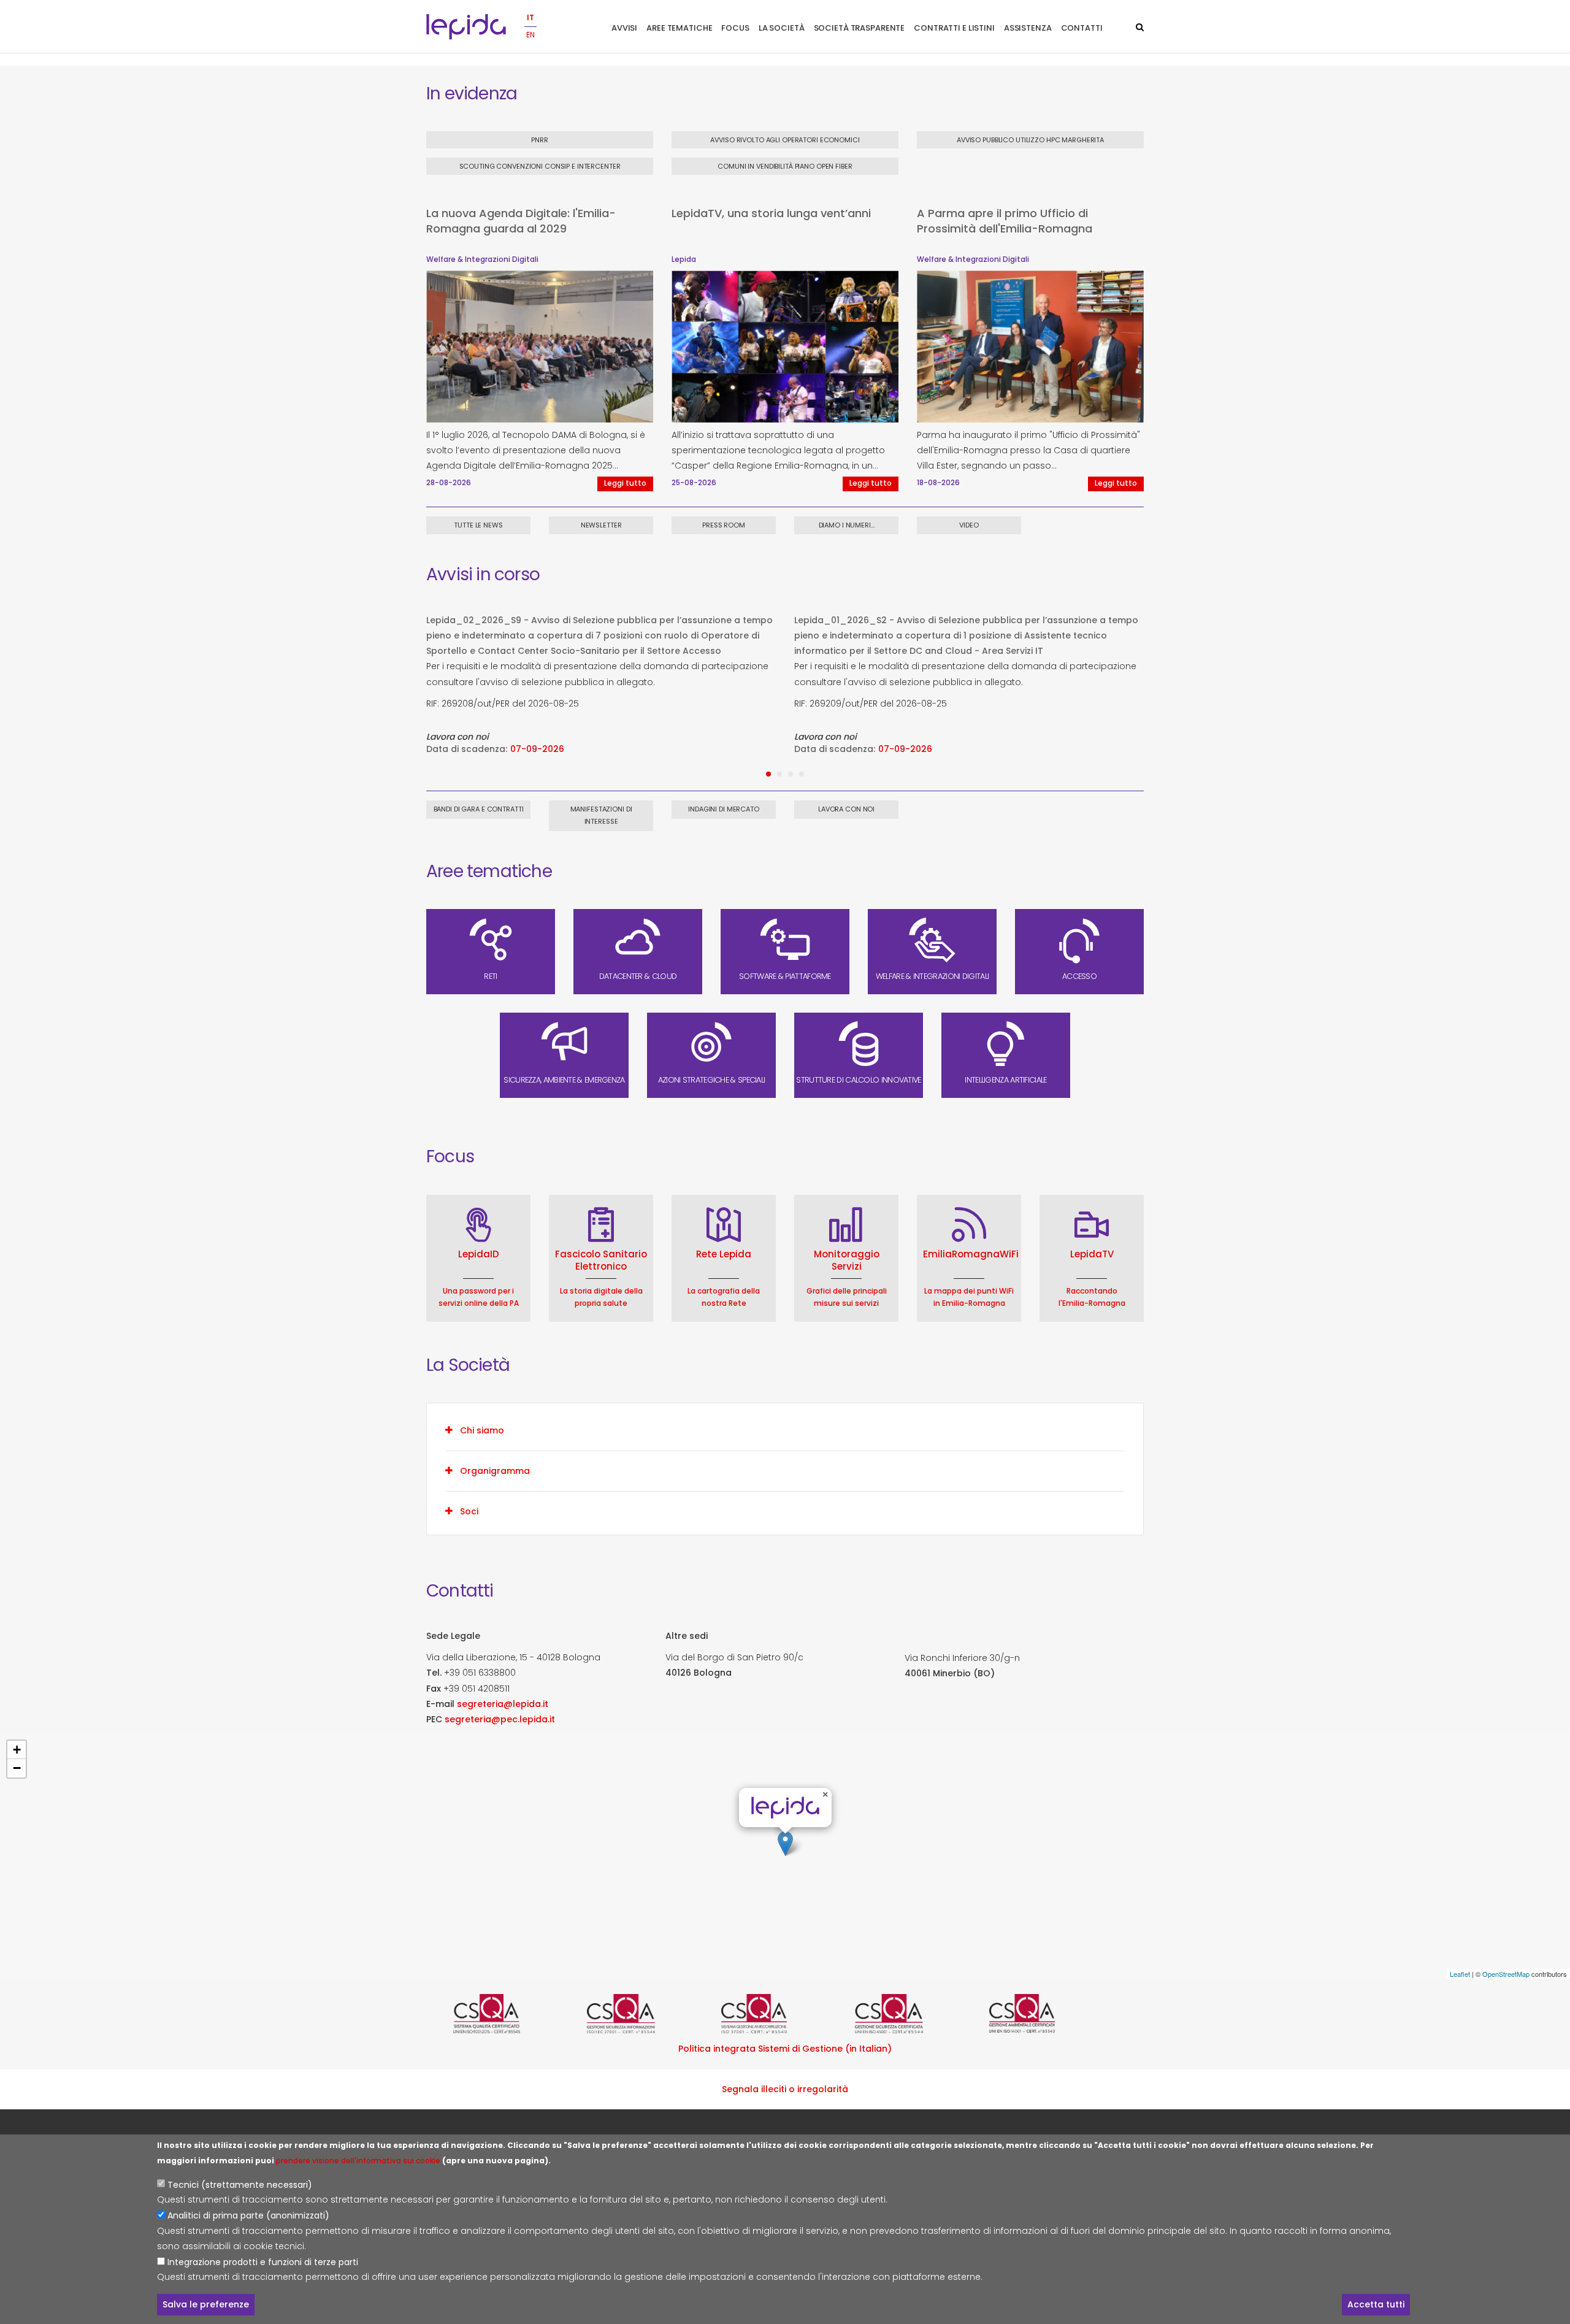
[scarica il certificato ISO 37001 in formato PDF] (785, 2014)
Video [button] (969, 525)
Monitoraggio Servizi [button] (847, 1260)
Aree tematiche (679, 28)
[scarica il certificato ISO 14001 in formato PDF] (1053, 2014)
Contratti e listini (954, 28)
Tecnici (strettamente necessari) (240, 2185)
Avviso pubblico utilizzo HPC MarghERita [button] (1030, 140)
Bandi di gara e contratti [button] (479, 809)
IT (530, 17)
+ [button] (17, 1750)
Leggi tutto (625, 483)
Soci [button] (469, 1511)
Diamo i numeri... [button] (847, 525)
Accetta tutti (1376, 2304)
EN (530, 35)
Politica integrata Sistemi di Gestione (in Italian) (785, 2049)
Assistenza (1028, 28)
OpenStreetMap (1506, 1974)
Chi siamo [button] (482, 1430)
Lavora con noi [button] (846, 809)
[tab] (785, 1430)
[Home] (466, 27)
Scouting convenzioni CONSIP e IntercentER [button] (540, 166)
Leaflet (1460, 1974)
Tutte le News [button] (478, 525)
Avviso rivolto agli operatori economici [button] (785, 140)
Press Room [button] (724, 525)
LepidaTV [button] (1092, 1254)
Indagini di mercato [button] (724, 809)
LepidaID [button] (479, 1254)
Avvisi (624, 28)
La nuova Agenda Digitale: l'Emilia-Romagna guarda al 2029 (521, 221)
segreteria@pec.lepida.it (500, 1719)
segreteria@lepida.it (503, 1704)
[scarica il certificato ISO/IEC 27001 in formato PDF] (651, 2014)
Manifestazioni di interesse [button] (601, 815)
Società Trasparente (860, 28)
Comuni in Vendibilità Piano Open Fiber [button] (785, 166)
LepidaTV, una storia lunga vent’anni (771, 213)
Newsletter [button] (601, 525)
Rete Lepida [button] (724, 1254)
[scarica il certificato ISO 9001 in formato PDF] (517, 2014)
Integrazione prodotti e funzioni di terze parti (263, 2261)
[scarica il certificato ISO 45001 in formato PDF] (919, 2014)
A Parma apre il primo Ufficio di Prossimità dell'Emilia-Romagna (1005, 221)
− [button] (17, 1768)
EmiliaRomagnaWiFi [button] (971, 1254)
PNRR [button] (540, 140)
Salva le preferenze (206, 2304)
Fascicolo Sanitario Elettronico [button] (601, 1260)
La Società (782, 28)
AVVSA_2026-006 (975, 620)
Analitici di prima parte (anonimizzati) (248, 2215)
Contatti (1082, 28)
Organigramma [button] (495, 1471)
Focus (735, 28)
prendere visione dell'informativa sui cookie (358, 2161)
